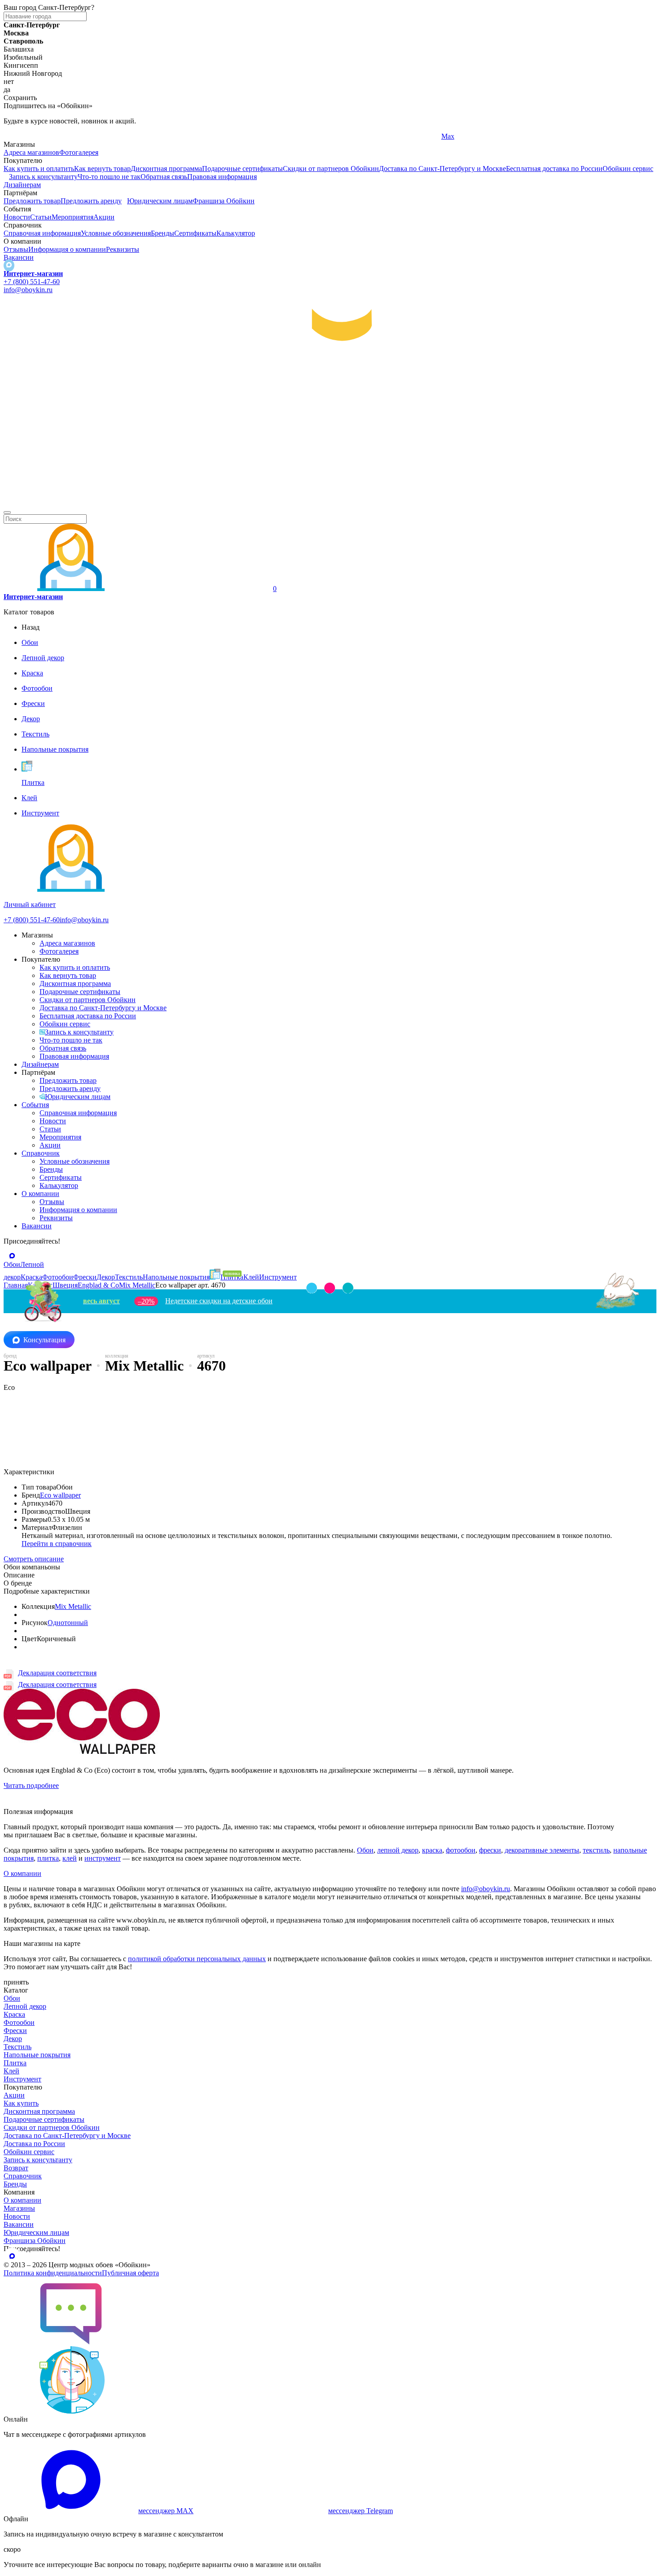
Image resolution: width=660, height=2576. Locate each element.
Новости (17, 217)
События (35, 1105)
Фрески (15, 2031)
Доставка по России (34, 2144)
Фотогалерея (79, 152)
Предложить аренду (91, 201)
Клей (11, 2071)
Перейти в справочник (57, 1544)
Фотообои (19, 2022)
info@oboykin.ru (28, 290)
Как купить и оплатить (39, 169)
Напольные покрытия (37, 2055)
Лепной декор (25, 2006)
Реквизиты (123, 249)
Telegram (17, 136)
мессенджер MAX (166, 2511)
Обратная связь (164, 177)
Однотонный (68, 1623)
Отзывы (16, 249)
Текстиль (18, 2047)
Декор (13, 2039)
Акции (104, 217)
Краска (14, 2014)
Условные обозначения (116, 233)
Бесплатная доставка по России (554, 169)
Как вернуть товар (102, 169)
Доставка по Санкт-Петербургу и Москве (442, 169)
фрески (490, 1850)
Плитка (15, 2063)
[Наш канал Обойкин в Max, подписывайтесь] (9, 265)
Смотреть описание (34, 1559)
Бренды (163, 233)
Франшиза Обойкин (224, 201)
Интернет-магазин (33, 274)
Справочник (41, 1153)
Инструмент (22, 2079)
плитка (48, 1858)
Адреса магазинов (31, 152)
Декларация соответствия (57, 1673)
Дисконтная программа (166, 169)
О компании (40, 1194)
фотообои (461, 1850)
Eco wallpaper (60, 1495)
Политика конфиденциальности (53, 2273)
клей (70, 1858)
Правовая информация (222, 177)
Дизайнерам (22, 185)
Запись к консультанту (43, 177)
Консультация (44, 1340)
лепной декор (398, 1850)
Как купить (21, 2103)
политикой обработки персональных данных (197, 1959)
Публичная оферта (130, 2273)
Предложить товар (32, 201)
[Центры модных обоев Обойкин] (330, 502)
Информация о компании (67, 249)
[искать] (7, 513)
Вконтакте (238, 136)
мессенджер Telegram (361, 2511)
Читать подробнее (31, 1785)
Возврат (16, 2168)
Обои (365, 1850)
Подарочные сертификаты (242, 169)
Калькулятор (236, 233)
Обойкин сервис (628, 169)
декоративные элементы (542, 1850)
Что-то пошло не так (109, 177)
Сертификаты (195, 233)
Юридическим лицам (160, 201)
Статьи (41, 217)
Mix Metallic (73, 1606)
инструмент (103, 1858)
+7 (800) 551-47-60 (32, 282)
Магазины (19, 2208)
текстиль (596, 1850)
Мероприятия (73, 217)
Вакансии (19, 257)
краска (432, 1850)
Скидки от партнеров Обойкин (331, 169)
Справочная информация (42, 233)
